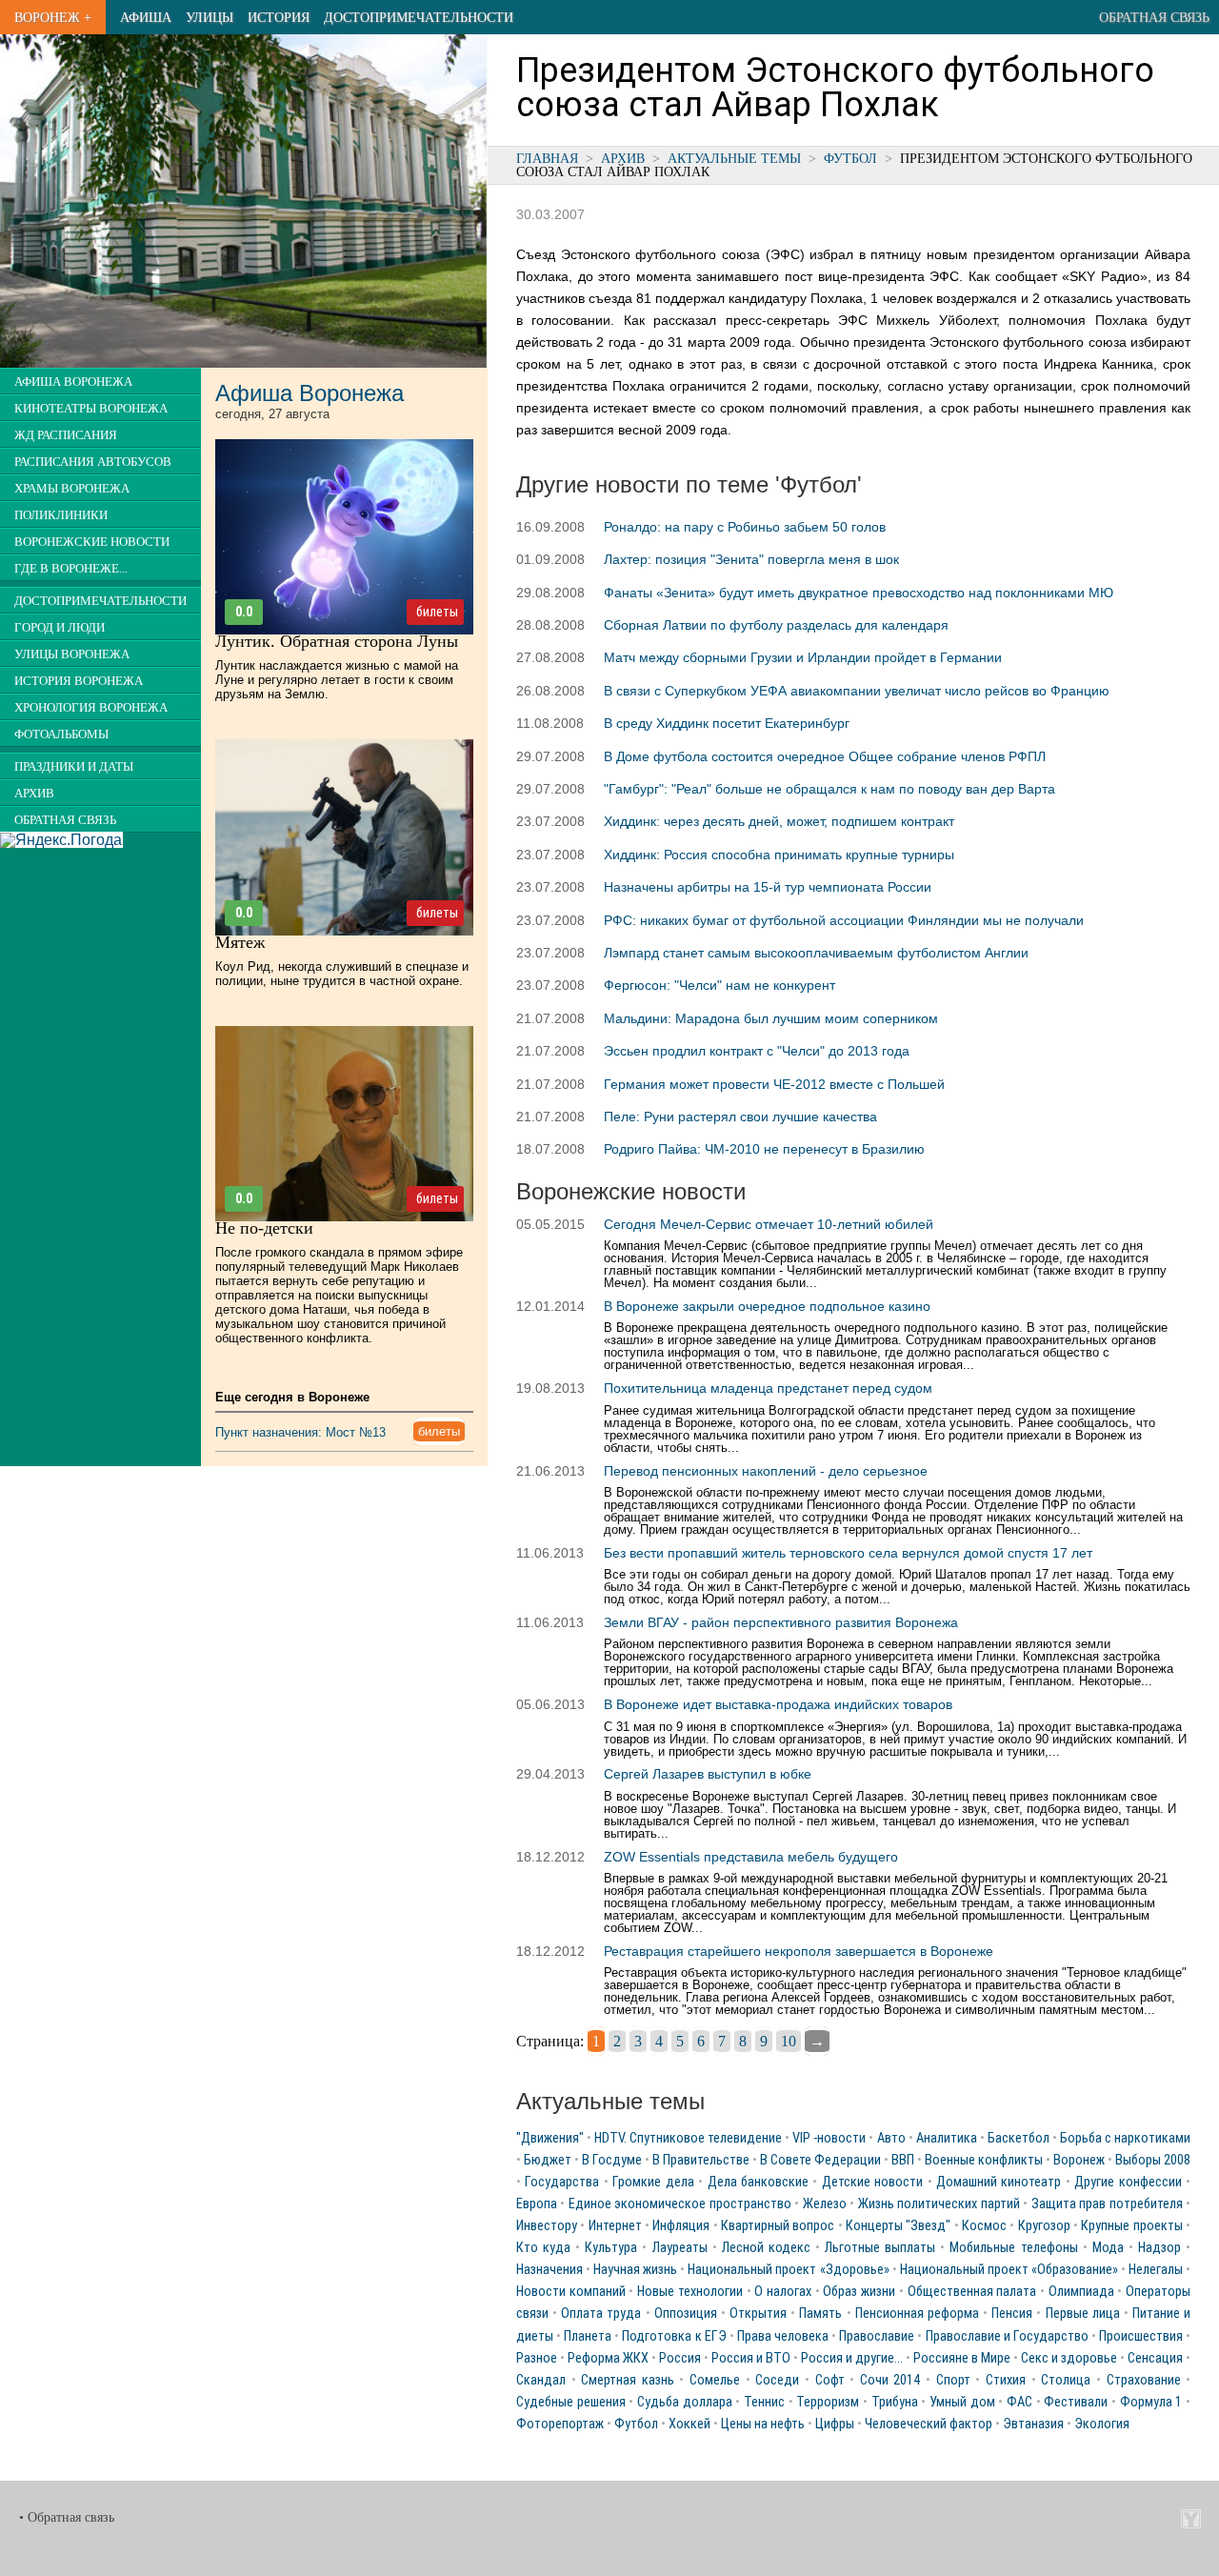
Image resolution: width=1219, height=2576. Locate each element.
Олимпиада (1081, 2292)
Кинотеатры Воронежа (91, 409)
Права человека (783, 2336)
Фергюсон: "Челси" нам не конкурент (719, 985)
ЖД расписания (66, 435)
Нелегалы (1156, 2270)
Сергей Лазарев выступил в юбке (708, 1774)
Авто (891, 2138)
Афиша (146, 17)
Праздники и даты (74, 767)
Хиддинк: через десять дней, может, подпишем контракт (779, 821)
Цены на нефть (763, 2424)
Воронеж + (53, 17)
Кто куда (543, 2248)
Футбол (850, 158)
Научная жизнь (635, 2270)
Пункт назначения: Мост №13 (300, 1432)
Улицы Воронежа (72, 654)
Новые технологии (690, 2292)
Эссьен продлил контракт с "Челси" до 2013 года (757, 1051)
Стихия (1006, 2380)
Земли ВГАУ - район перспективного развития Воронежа (781, 1622)
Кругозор (1044, 2226)
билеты (437, 612)
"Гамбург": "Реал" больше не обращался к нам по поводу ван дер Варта (829, 789)
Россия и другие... (852, 2358)
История (279, 17)
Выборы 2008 (1153, 2160)
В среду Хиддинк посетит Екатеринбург (727, 723)
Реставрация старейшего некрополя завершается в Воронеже (799, 1951)
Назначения (550, 2270)
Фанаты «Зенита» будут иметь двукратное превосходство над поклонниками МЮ (859, 593)
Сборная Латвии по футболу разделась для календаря (776, 625)
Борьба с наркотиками (1125, 2138)
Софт (830, 2380)
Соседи (777, 2380)
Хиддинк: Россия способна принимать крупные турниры (779, 855)
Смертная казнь (628, 2380)
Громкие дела (653, 2182)
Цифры (835, 2424)
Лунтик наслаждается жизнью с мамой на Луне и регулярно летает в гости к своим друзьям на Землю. (337, 680)
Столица (1066, 2380)
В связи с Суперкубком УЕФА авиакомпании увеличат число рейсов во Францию (857, 691)
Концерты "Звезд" (898, 2226)
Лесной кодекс (766, 2248)
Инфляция (681, 2226)
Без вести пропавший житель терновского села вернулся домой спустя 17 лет (848, 1553)
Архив (623, 158)
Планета (588, 2336)
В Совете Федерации (820, 2160)
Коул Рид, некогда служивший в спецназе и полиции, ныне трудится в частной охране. (342, 974)
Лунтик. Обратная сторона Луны (337, 641)
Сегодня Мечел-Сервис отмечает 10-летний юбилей (769, 1224)
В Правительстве (701, 2160)
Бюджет (548, 2160)
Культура (611, 2248)
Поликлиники (61, 515)
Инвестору (547, 2226)
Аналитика (947, 2138)
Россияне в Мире (962, 2358)
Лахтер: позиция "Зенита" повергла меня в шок (751, 559)
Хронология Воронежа (91, 708)
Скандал (541, 2380)
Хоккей (689, 2424)
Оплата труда (601, 2314)
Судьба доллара (685, 2402)
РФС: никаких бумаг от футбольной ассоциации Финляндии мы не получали (844, 920)
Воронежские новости (92, 542)
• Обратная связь (67, 2517)
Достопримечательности (419, 17)
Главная (547, 158)
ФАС (1019, 2402)
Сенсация (1155, 2358)
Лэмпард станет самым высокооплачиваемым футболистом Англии (816, 953)
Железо (825, 2204)
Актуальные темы (734, 158)
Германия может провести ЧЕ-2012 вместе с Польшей (774, 1084)
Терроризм (828, 2402)
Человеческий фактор (929, 2424)
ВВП (903, 2160)
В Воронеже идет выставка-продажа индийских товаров (778, 1704)
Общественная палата (972, 2292)
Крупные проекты (1131, 2226)
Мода (1108, 2248)
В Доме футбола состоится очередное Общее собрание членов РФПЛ (825, 756)
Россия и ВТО (751, 2358)
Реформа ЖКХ (608, 2358)
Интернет (615, 2226)
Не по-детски (264, 1228)
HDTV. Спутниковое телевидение (688, 2138)
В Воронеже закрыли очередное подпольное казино (767, 1306)
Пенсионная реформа (917, 2314)
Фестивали (1076, 2402)
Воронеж (1079, 2160)
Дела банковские (758, 2182)
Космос (984, 2226)
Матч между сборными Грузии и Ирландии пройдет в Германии (803, 657)
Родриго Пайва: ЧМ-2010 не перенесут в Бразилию (764, 1149)
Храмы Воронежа (72, 489)
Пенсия (1012, 2314)
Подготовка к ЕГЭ (674, 2336)
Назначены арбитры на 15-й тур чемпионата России (768, 887)
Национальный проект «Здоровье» (788, 2270)
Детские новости (872, 2182)
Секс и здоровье (1069, 2358)
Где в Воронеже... (71, 569)
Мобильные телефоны (1013, 2248)
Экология (1102, 2424)
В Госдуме (612, 2160)
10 (789, 2041)
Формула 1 (1151, 2402)
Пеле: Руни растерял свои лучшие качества (740, 1117)
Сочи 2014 (890, 2380)
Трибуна (895, 2402)
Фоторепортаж (560, 2424)
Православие (877, 2336)
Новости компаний (571, 2292)
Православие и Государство (1007, 2336)
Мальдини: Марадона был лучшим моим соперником (771, 1018)
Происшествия (1141, 2336)
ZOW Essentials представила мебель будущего (751, 1857)
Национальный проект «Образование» (1009, 2270)
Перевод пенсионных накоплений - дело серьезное (766, 1471)
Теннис (764, 2402)
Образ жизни (859, 2292)
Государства (562, 2182)
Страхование (1144, 2380)
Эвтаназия (1033, 2424)
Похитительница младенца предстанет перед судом (768, 1388)
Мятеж (240, 942)
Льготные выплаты (880, 2248)
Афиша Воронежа (73, 382)
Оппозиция (686, 2314)
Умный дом (962, 2402)
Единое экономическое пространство (680, 2204)
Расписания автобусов (93, 462)
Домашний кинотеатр (999, 2182)
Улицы (210, 17)
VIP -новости (829, 2138)
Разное (537, 2358)
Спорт (953, 2380)
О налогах (783, 2292)
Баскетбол (1019, 2138)
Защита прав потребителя (1107, 2204)
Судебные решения (571, 2402)
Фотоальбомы (61, 735)
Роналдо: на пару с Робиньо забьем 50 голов (745, 527)
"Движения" (550, 2138)
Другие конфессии (1128, 2182)
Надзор (1159, 2248)
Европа (537, 2204)
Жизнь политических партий (939, 2204)
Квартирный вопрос (778, 2226)
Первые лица (1083, 2314)
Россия (680, 2358)
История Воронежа (79, 681)
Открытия (758, 2314)
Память (820, 2314)
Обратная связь (1154, 17)
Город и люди (60, 628)
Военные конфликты (984, 2160)
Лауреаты (680, 2248)
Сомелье (715, 2380)
